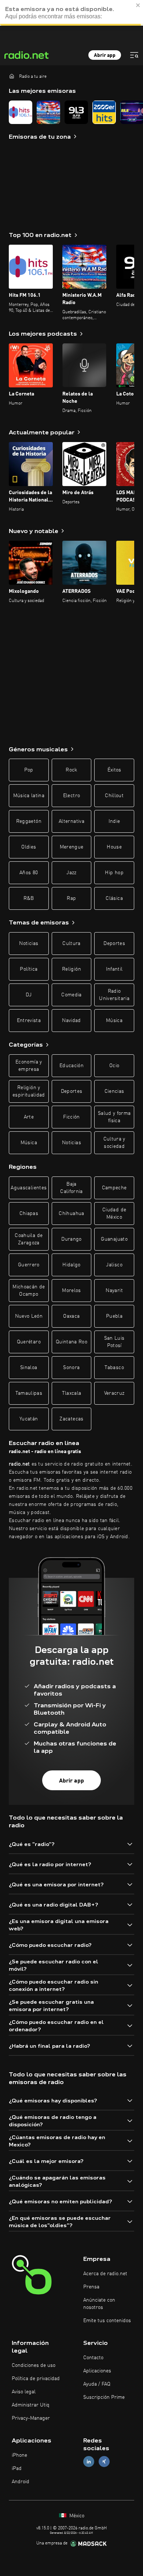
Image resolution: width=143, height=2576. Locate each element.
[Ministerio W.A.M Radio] (48, 112)
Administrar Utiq (31, 2405)
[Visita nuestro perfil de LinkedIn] (89, 2462)
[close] (138, 5)
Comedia (71, 995)
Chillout (114, 796)
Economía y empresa (29, 1066)
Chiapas (29, 1214)
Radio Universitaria (114, 995)
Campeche (114, 1188)
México (76, 2516)
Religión (71, 969)
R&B (29, 898)
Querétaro (29, 1342)
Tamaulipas (29, 1393)
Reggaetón (29, 821)
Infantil (114, 969)
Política (29, 969)
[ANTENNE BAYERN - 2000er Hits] (104, 112)
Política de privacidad (36, 2379)
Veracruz (114, 1393)
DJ (29, 995)
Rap (71, 898)
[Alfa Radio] (76, 112)
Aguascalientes (29, 1188)
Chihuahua (71, 1214)
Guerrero (29, 1265)
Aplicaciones (97, 2371)
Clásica (114, 898)
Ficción (71, 1117)
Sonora (71, 1368)
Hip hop (114, 873)
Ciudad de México (114, 1214)
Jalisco (114, 1265)
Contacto (93, 2358)
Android (21, 2482)
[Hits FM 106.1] (21, 112)
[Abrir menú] (134, 55)
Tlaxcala (72, 1393)
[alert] (71, 13)
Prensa (91, 2287)
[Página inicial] (12, 76)
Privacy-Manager (31, 2418)
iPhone (19, 2455)
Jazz (71, 873)
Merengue (72, 847)
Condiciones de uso (34, 2365)
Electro (71, 796)
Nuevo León (29, 1316)
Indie (114, 821)
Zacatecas (71, 1419)
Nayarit (114, 1291)
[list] (71, 112)
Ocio (114, 1066)
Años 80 (29, 873)
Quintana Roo (71, 1342)
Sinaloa (29, 1368)
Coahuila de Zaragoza (29, 1239)
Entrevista (29, 1021)
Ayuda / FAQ (97, 2384)
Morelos (71, 1291)
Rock (71, 770)
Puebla (114, 1316)
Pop (29, 770)
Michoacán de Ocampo (29, 1291)
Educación (71, 1066)
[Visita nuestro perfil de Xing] (104, 2462)
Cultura (71, 944)
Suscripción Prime (104, 2397)
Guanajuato (114, 1239)
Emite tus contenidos (107, 2321)
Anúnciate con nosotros (99, 2304)
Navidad (71, 1021)
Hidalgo (71, 1265)
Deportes (114, 944)
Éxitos (114, 770)
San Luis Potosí (114, 1342)
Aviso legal (24, 2392)
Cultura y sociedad (114, 1143)
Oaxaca (71, 1316)
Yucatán (29, 1419)
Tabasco (114, 1368)
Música (114, 1021)
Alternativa (71, 821)
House (114, 847)
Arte (29, 1117)
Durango (71, 1239)
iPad (17, 2469)
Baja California (71, 1188)
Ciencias (114, 1091)
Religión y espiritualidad (29, 1091)
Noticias (29, 944)
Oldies (29, 847)
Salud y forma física (114, 1117)
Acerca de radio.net (105, 2274)
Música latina (29, 796)
